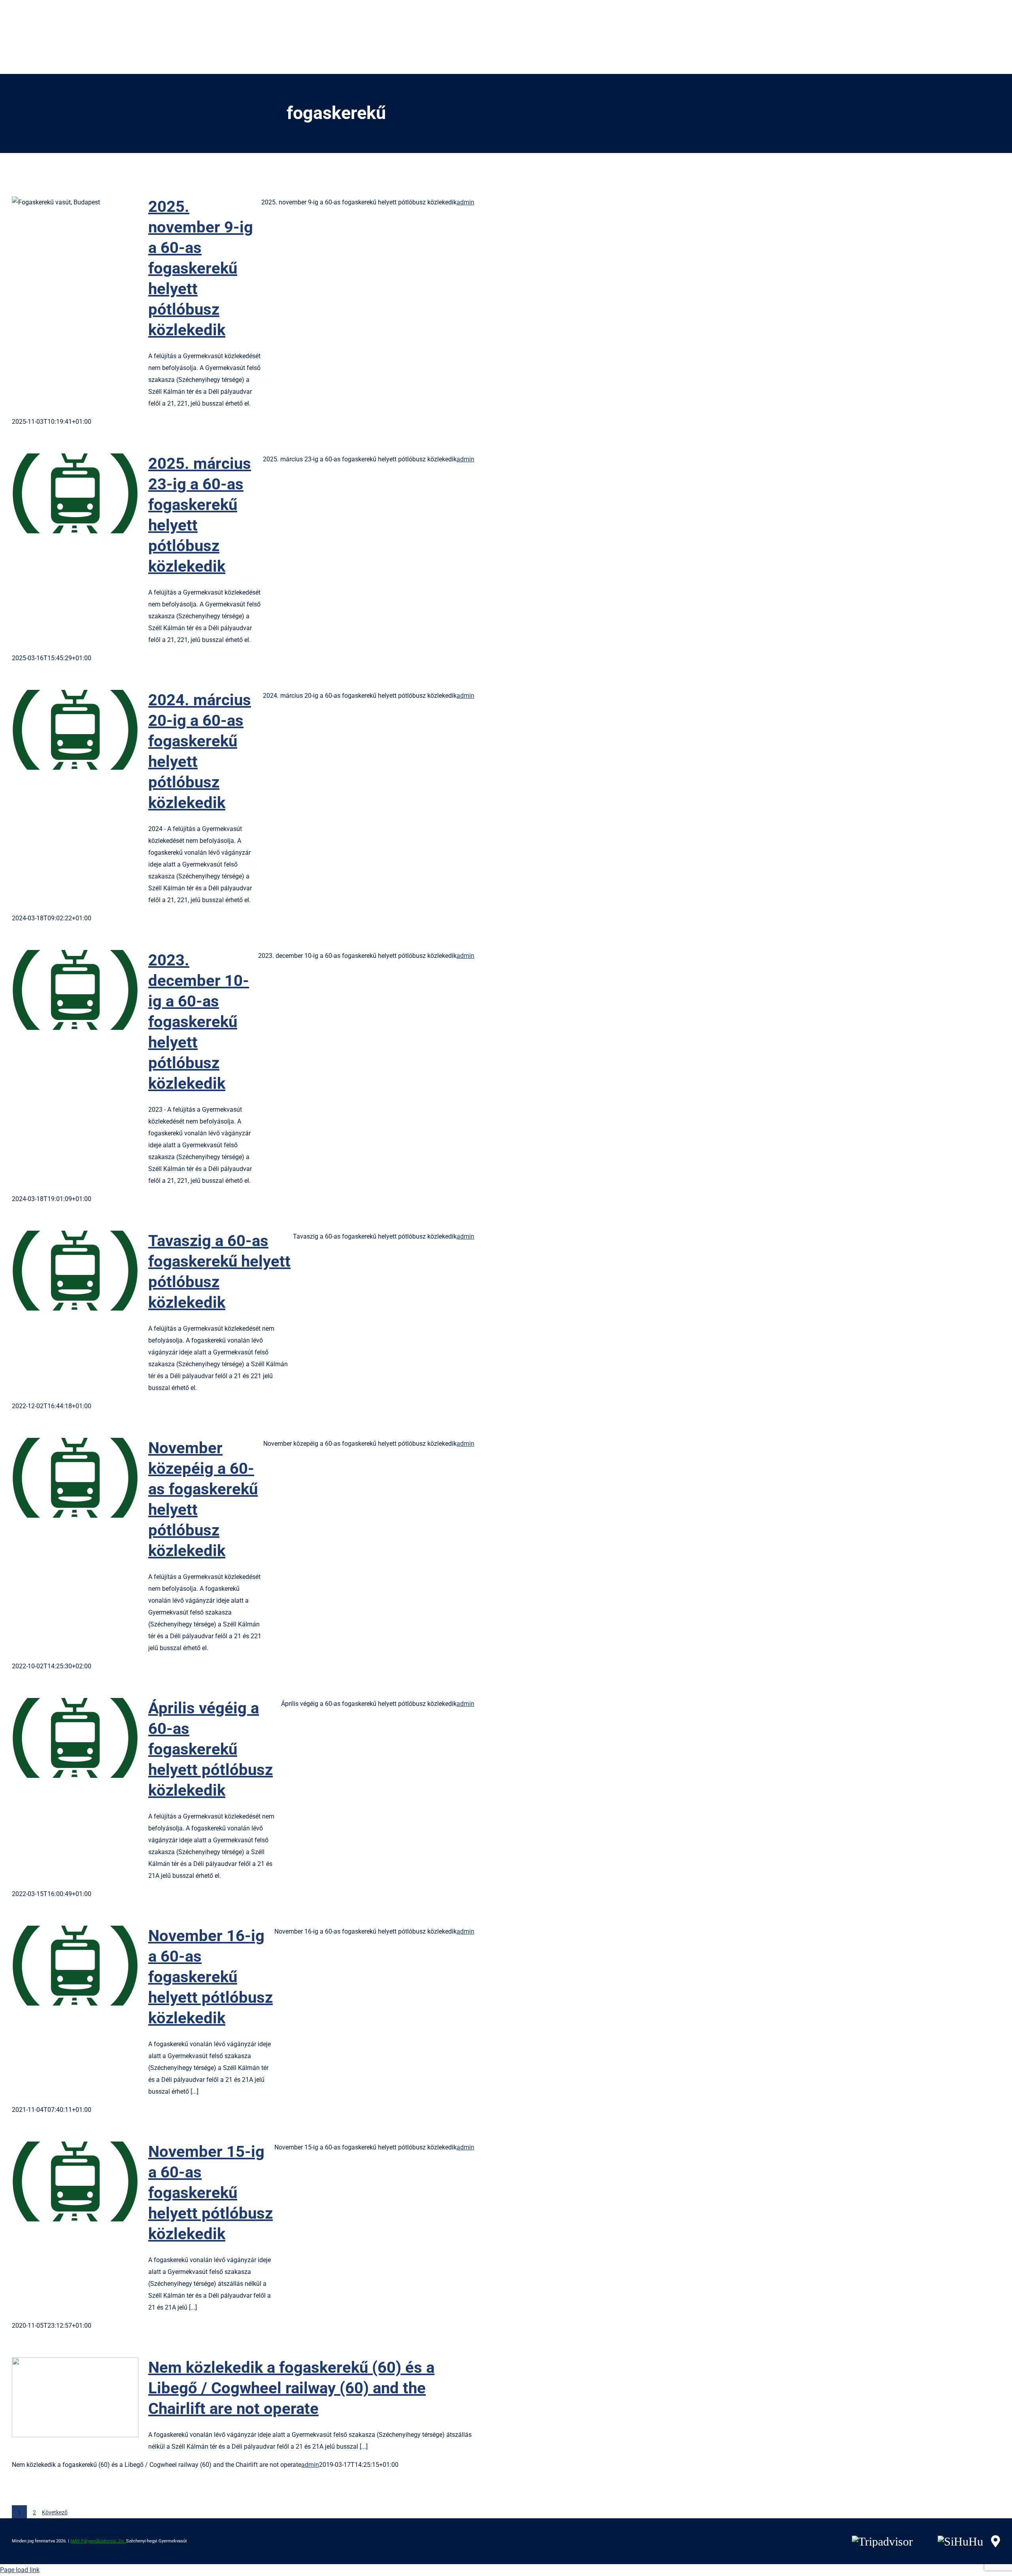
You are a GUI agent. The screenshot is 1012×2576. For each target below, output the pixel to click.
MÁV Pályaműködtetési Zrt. (98, 2541)
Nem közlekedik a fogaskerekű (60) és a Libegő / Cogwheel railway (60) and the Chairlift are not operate (62, 2398)
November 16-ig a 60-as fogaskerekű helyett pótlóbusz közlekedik (62, 1966)
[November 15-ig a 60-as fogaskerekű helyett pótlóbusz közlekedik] (75, 2181)
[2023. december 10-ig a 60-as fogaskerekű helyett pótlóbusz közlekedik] (75, 990)
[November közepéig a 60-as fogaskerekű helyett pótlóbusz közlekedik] (75, 1478)
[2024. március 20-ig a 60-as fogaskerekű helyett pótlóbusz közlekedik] (75, 730)
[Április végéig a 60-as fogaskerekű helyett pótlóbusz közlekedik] (75, 1738)
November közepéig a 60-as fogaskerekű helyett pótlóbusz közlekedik (62, 1478)
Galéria (88, 237)
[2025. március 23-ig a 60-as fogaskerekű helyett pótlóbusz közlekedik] (75, 493)
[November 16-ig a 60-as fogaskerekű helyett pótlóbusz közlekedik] (75, 1966)
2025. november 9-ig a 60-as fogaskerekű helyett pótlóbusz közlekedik (62, 237)
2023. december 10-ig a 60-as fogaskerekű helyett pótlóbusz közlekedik (62, 990)
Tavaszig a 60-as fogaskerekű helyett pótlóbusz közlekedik (62, 1271)
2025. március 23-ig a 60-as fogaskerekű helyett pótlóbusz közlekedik (62, 494)
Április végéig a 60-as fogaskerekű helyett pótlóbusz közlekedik (62, 1738)
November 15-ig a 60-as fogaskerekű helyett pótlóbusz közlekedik (62, 2182)
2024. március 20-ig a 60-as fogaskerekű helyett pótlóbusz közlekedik (62, 730)
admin (465, 202)
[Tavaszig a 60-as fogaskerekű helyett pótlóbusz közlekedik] (75, 1271)
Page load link (20, 2570)
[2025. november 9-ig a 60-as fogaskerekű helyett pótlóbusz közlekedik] (75, 236)
